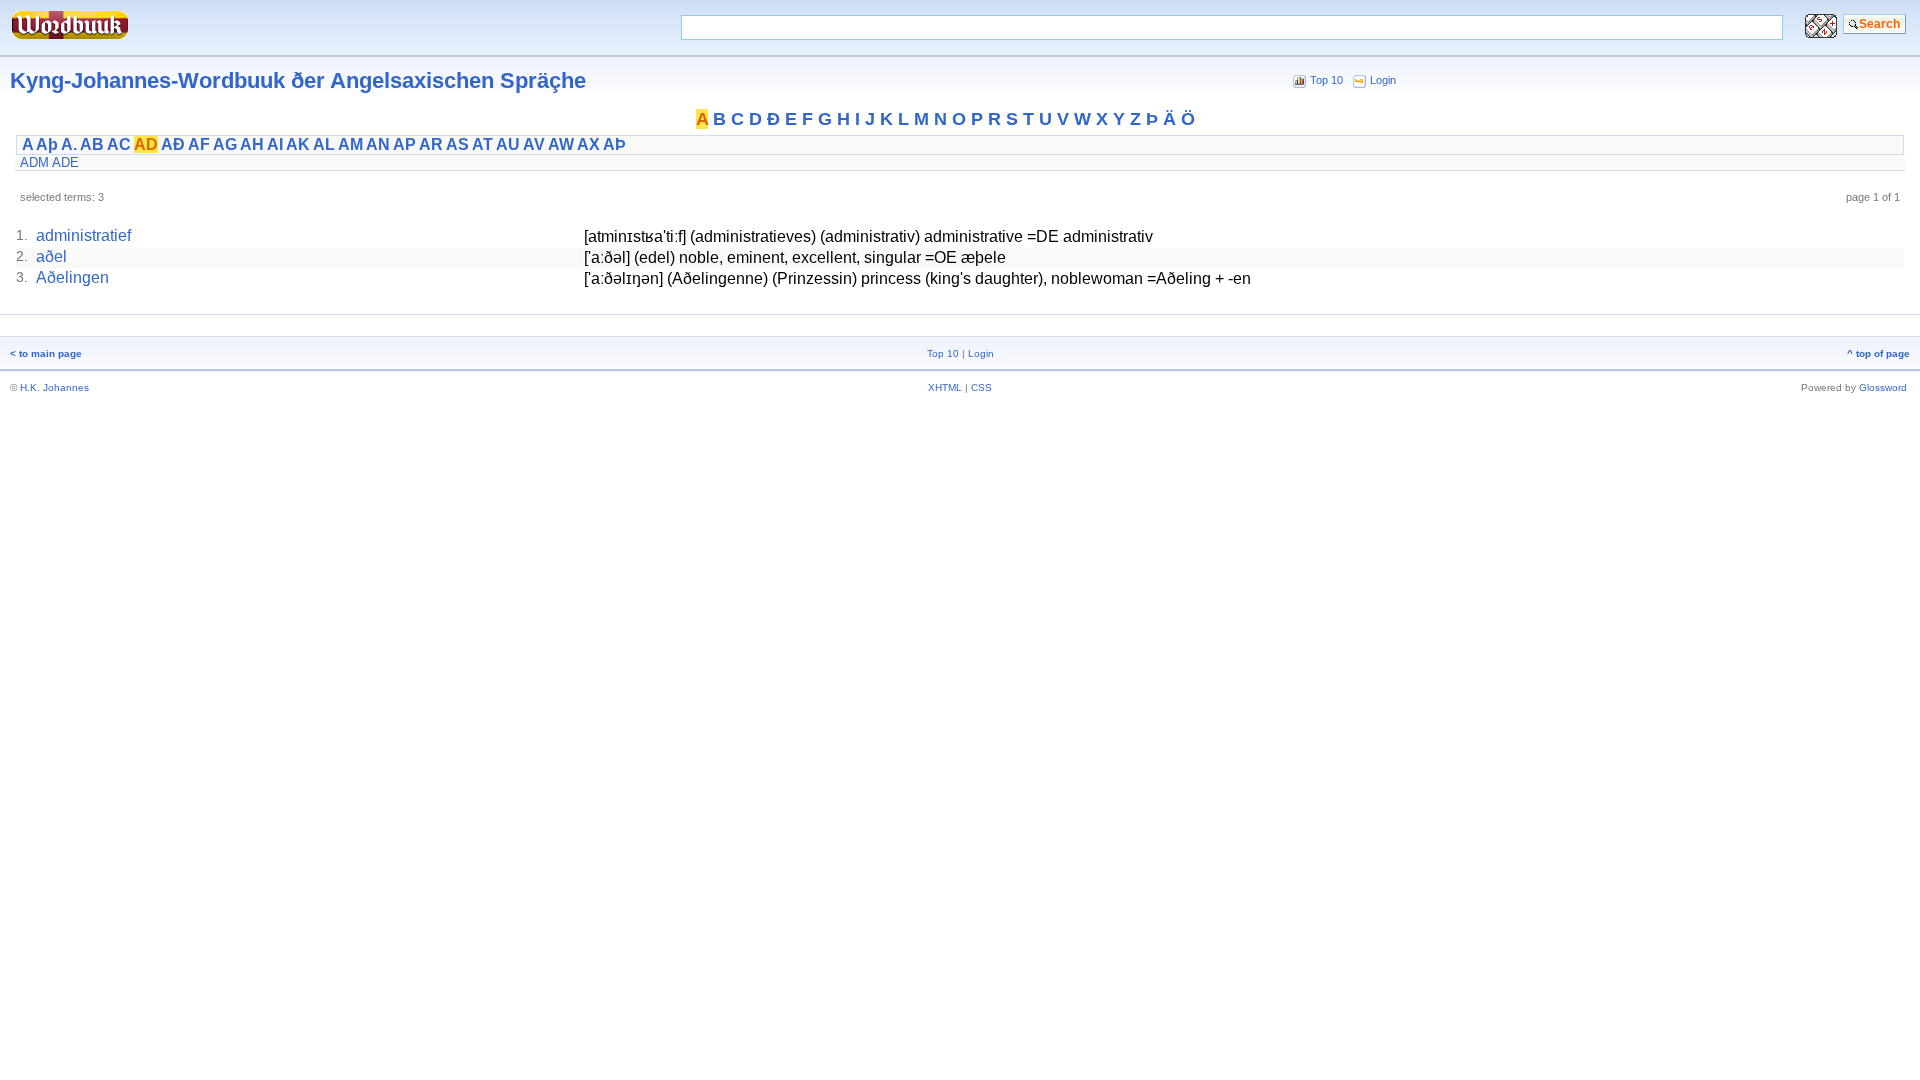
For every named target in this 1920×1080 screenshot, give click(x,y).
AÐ (173, 144)
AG (225, 144)
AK (298, 144)
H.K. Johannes (54, 387)
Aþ (47, 144)
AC (119, 144)
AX (588, 144)
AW (561, 144)
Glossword (1883, 387)
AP (404, 144)
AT (482, 144)
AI (275, 144)
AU (508, 144)
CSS (981, 387)
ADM (34, 162)
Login (1383, 80)
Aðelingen (72, 277)
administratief (83, 235)
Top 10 (1326, 80)
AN (378, 144)
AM (350, 144)
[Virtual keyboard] (1821, 32)
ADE (65, 162)
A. (69, 144)
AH (252, 144)
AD (146, 144)
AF (199, 144)
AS (457, 144)
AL (324, 144)
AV (534, 144)
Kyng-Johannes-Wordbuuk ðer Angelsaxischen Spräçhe (298, 80)
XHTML (945, 387)
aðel (51, 256)
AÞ (614, 144)
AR (431, 144)
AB (92, 144)
